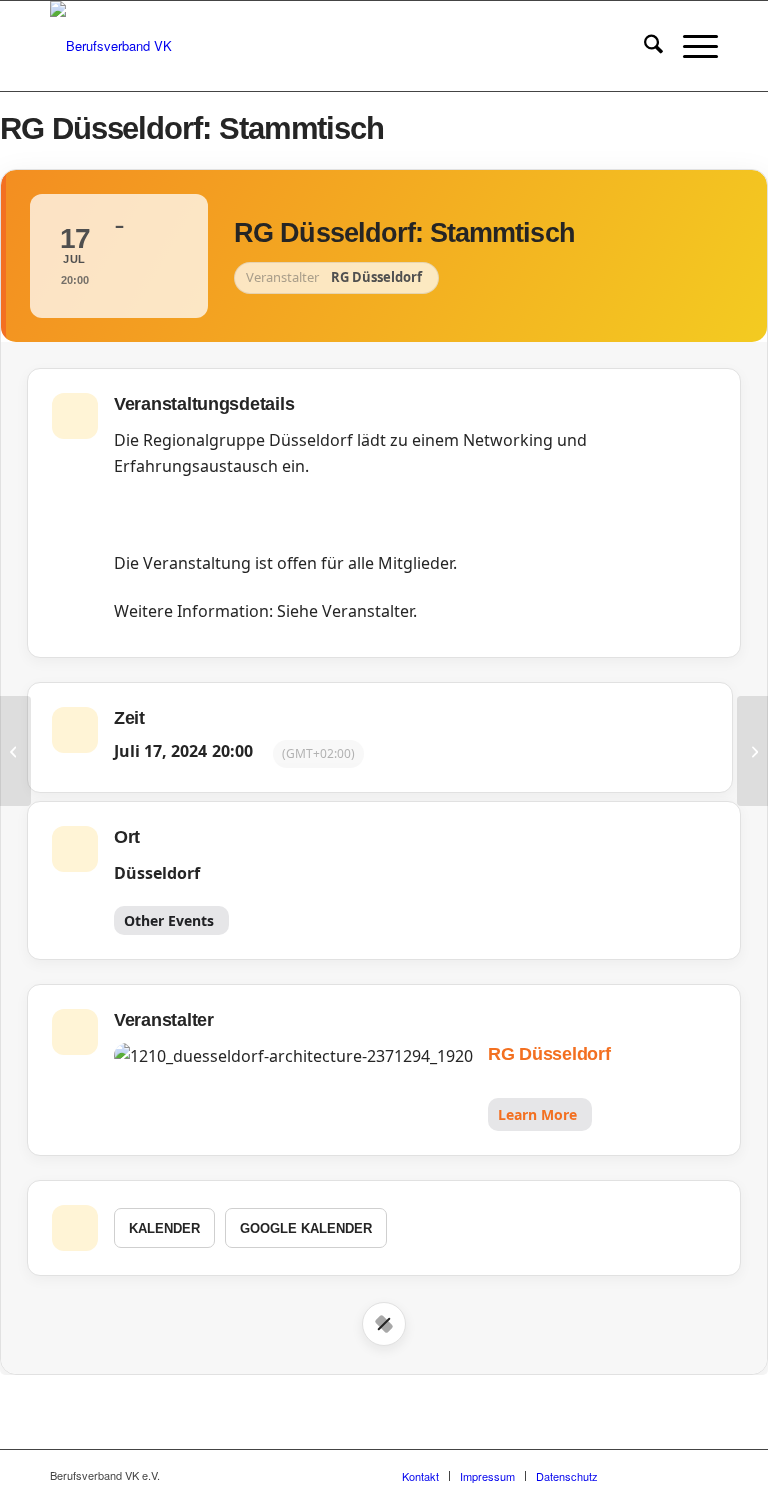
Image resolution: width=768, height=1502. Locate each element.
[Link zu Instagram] (673, 1475)
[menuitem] (643, 46)
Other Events (169, 920)
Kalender (164, 1228)
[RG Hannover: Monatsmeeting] (15, 751)
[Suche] (643, 46)
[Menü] (690, 46)
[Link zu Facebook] (643, 1475)
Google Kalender (306, 1228)
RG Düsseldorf (549, 1054)
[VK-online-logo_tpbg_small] (111, 46)
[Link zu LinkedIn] (703, 1475)
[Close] (384, 1324)
